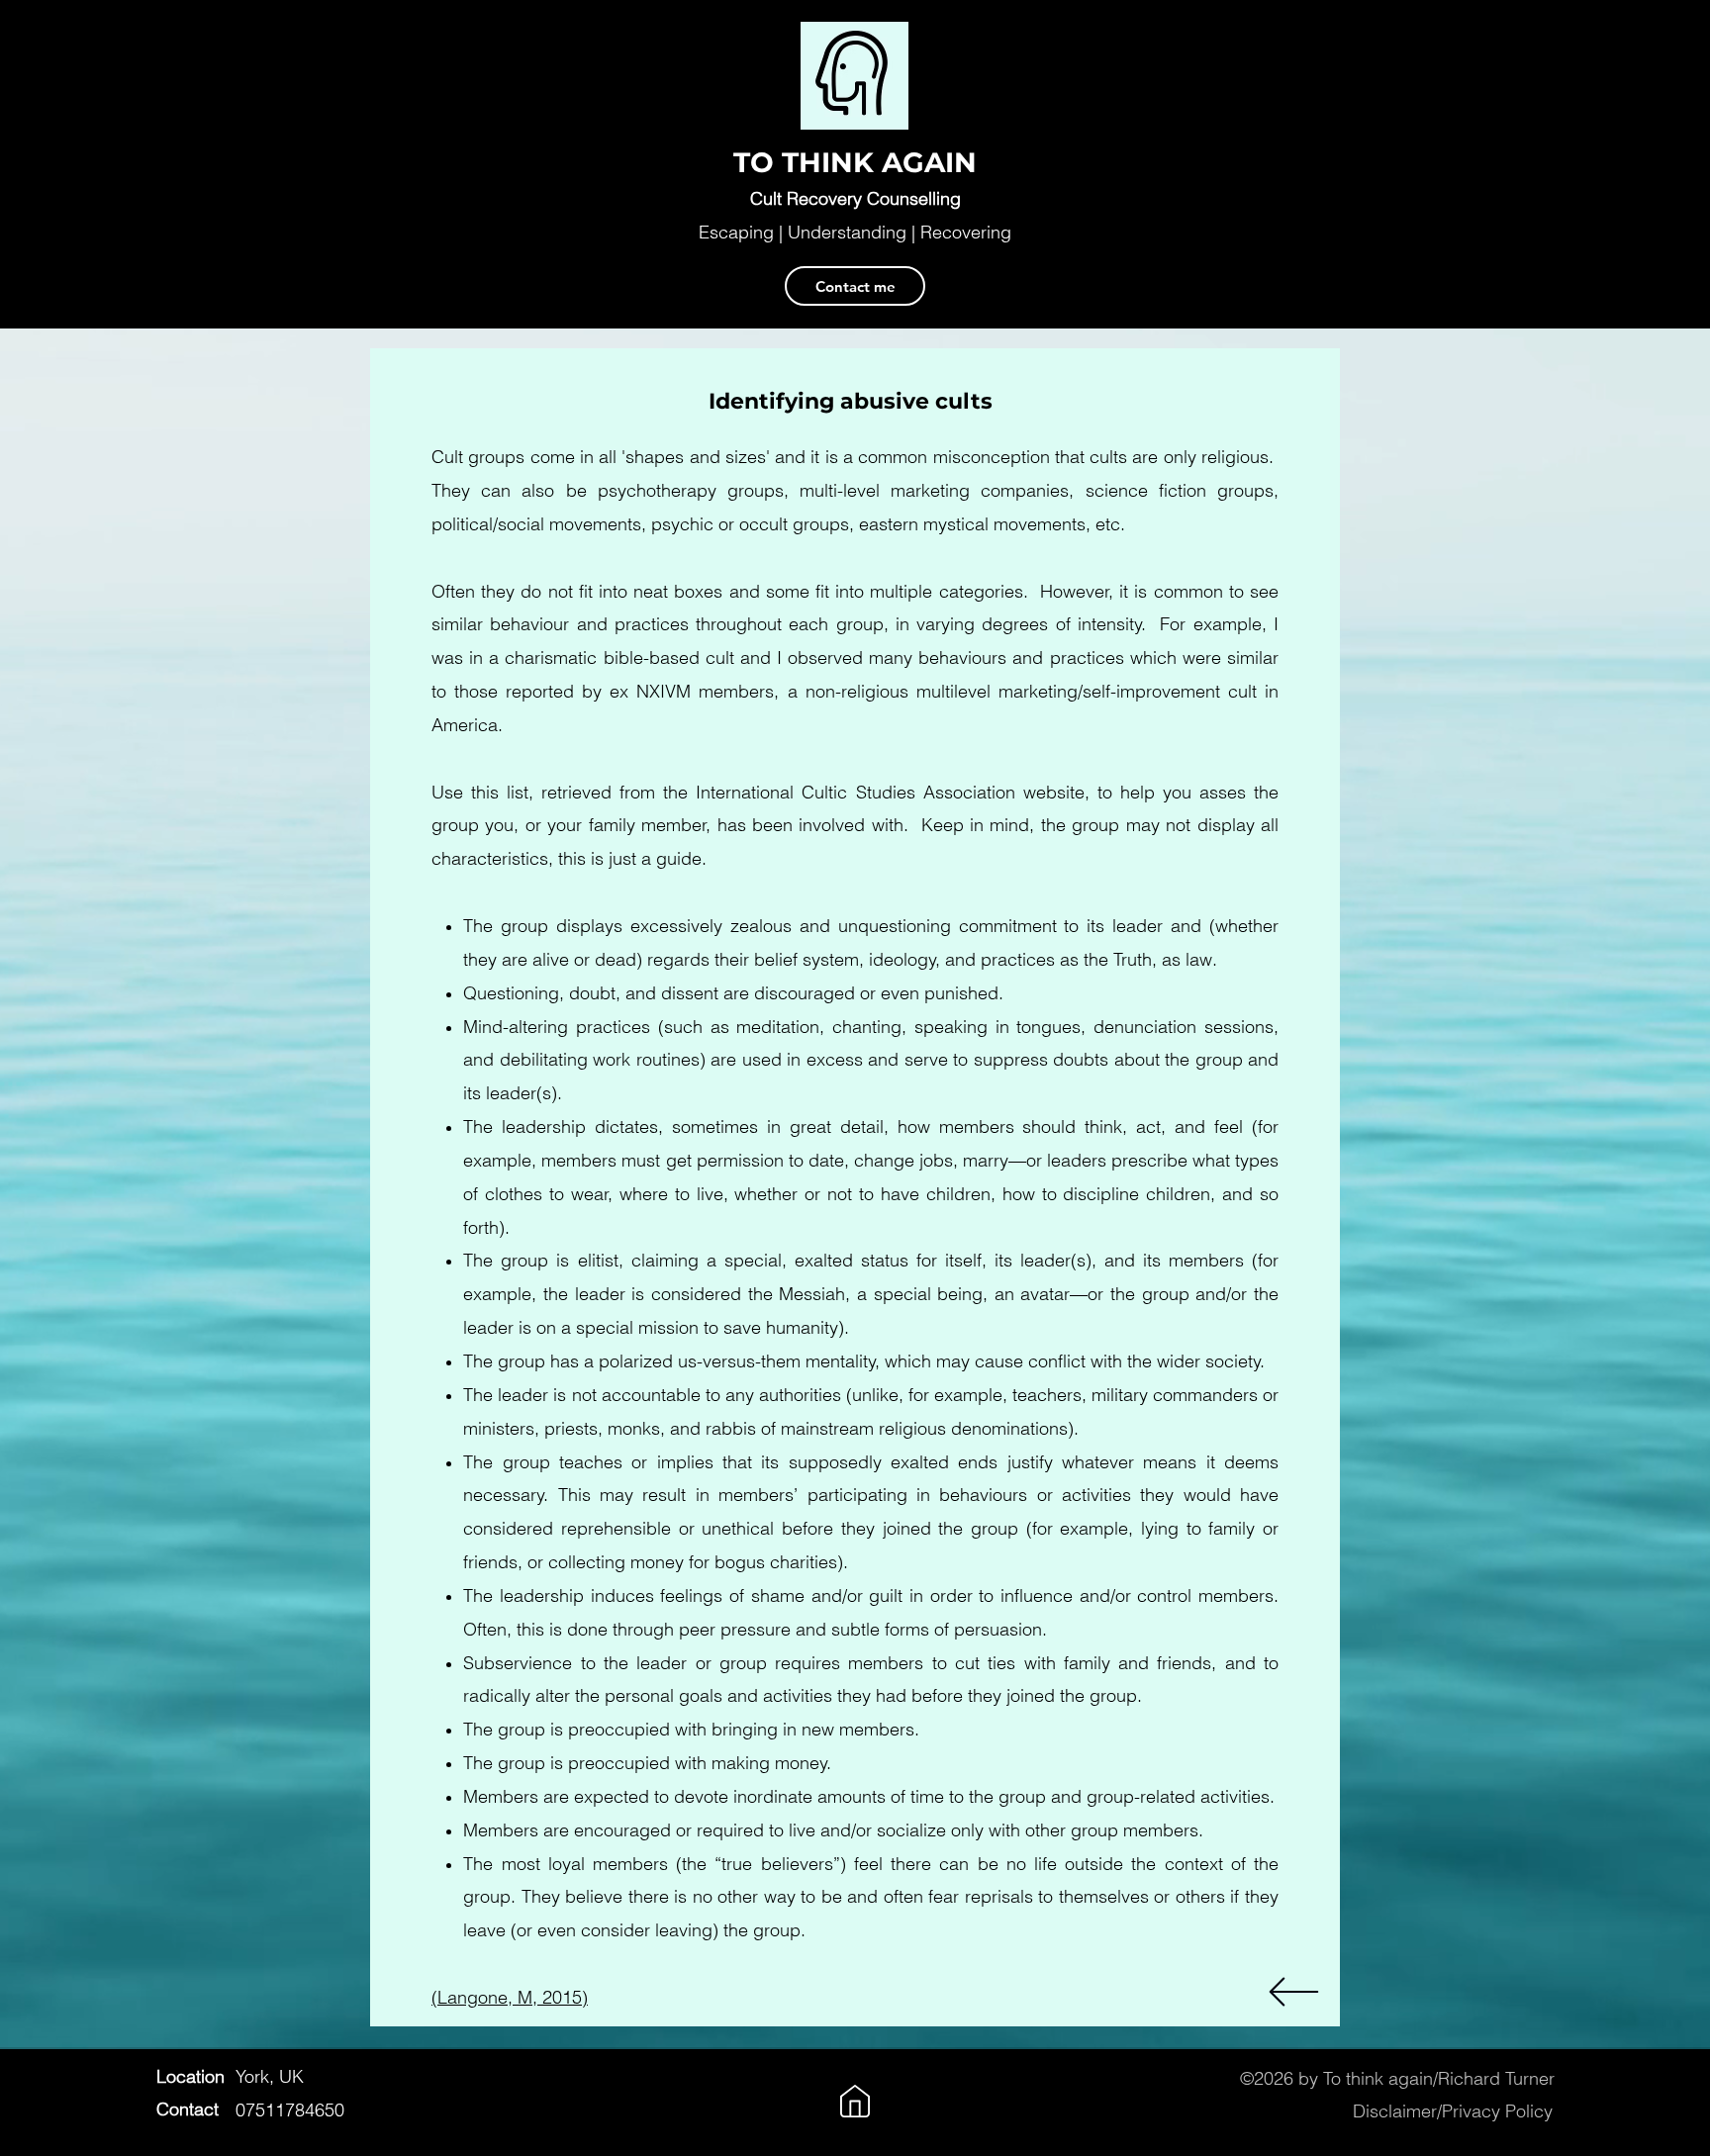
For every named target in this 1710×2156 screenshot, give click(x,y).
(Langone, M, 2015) (510, 1997)
